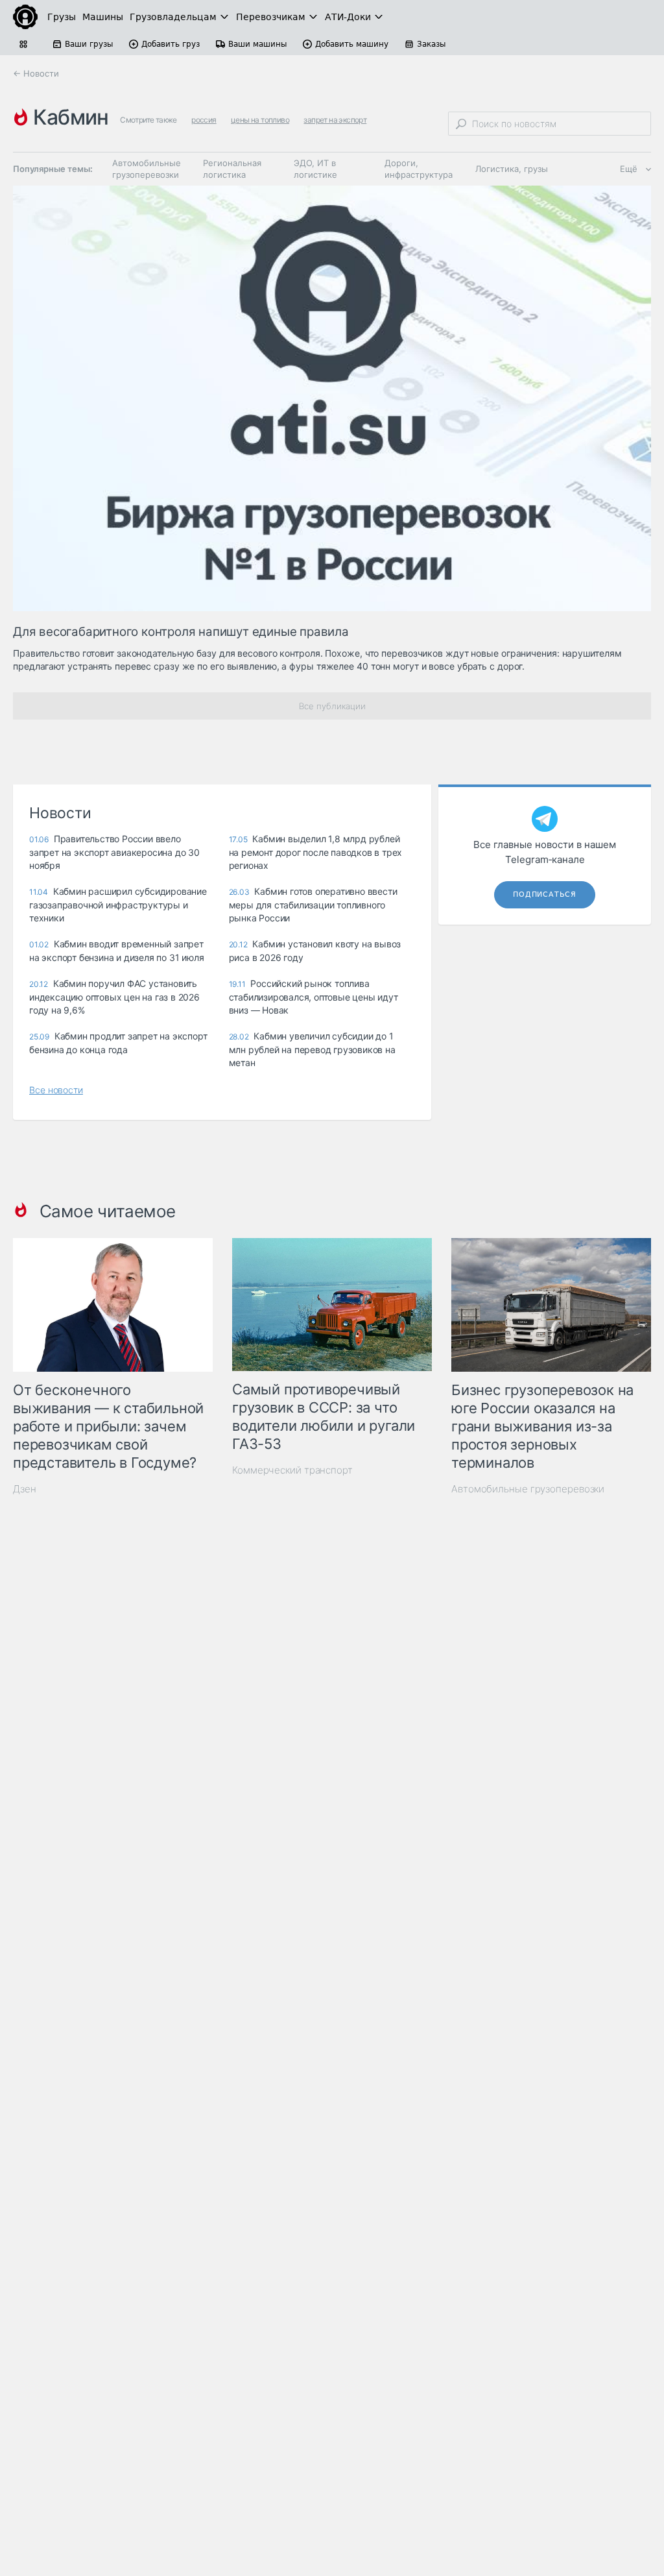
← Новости (36, 73)
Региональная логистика (232, 169)
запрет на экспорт (335, 120)
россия (204, 120)
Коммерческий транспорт (292, 1470)
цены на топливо (260, 120)
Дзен (25, 1489)
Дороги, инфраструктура (419, 169)
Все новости (56, 1090)
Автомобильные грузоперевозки (147, 169)
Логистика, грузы (512, 169)
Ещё (629, 169)
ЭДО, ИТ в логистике (315, 169)
